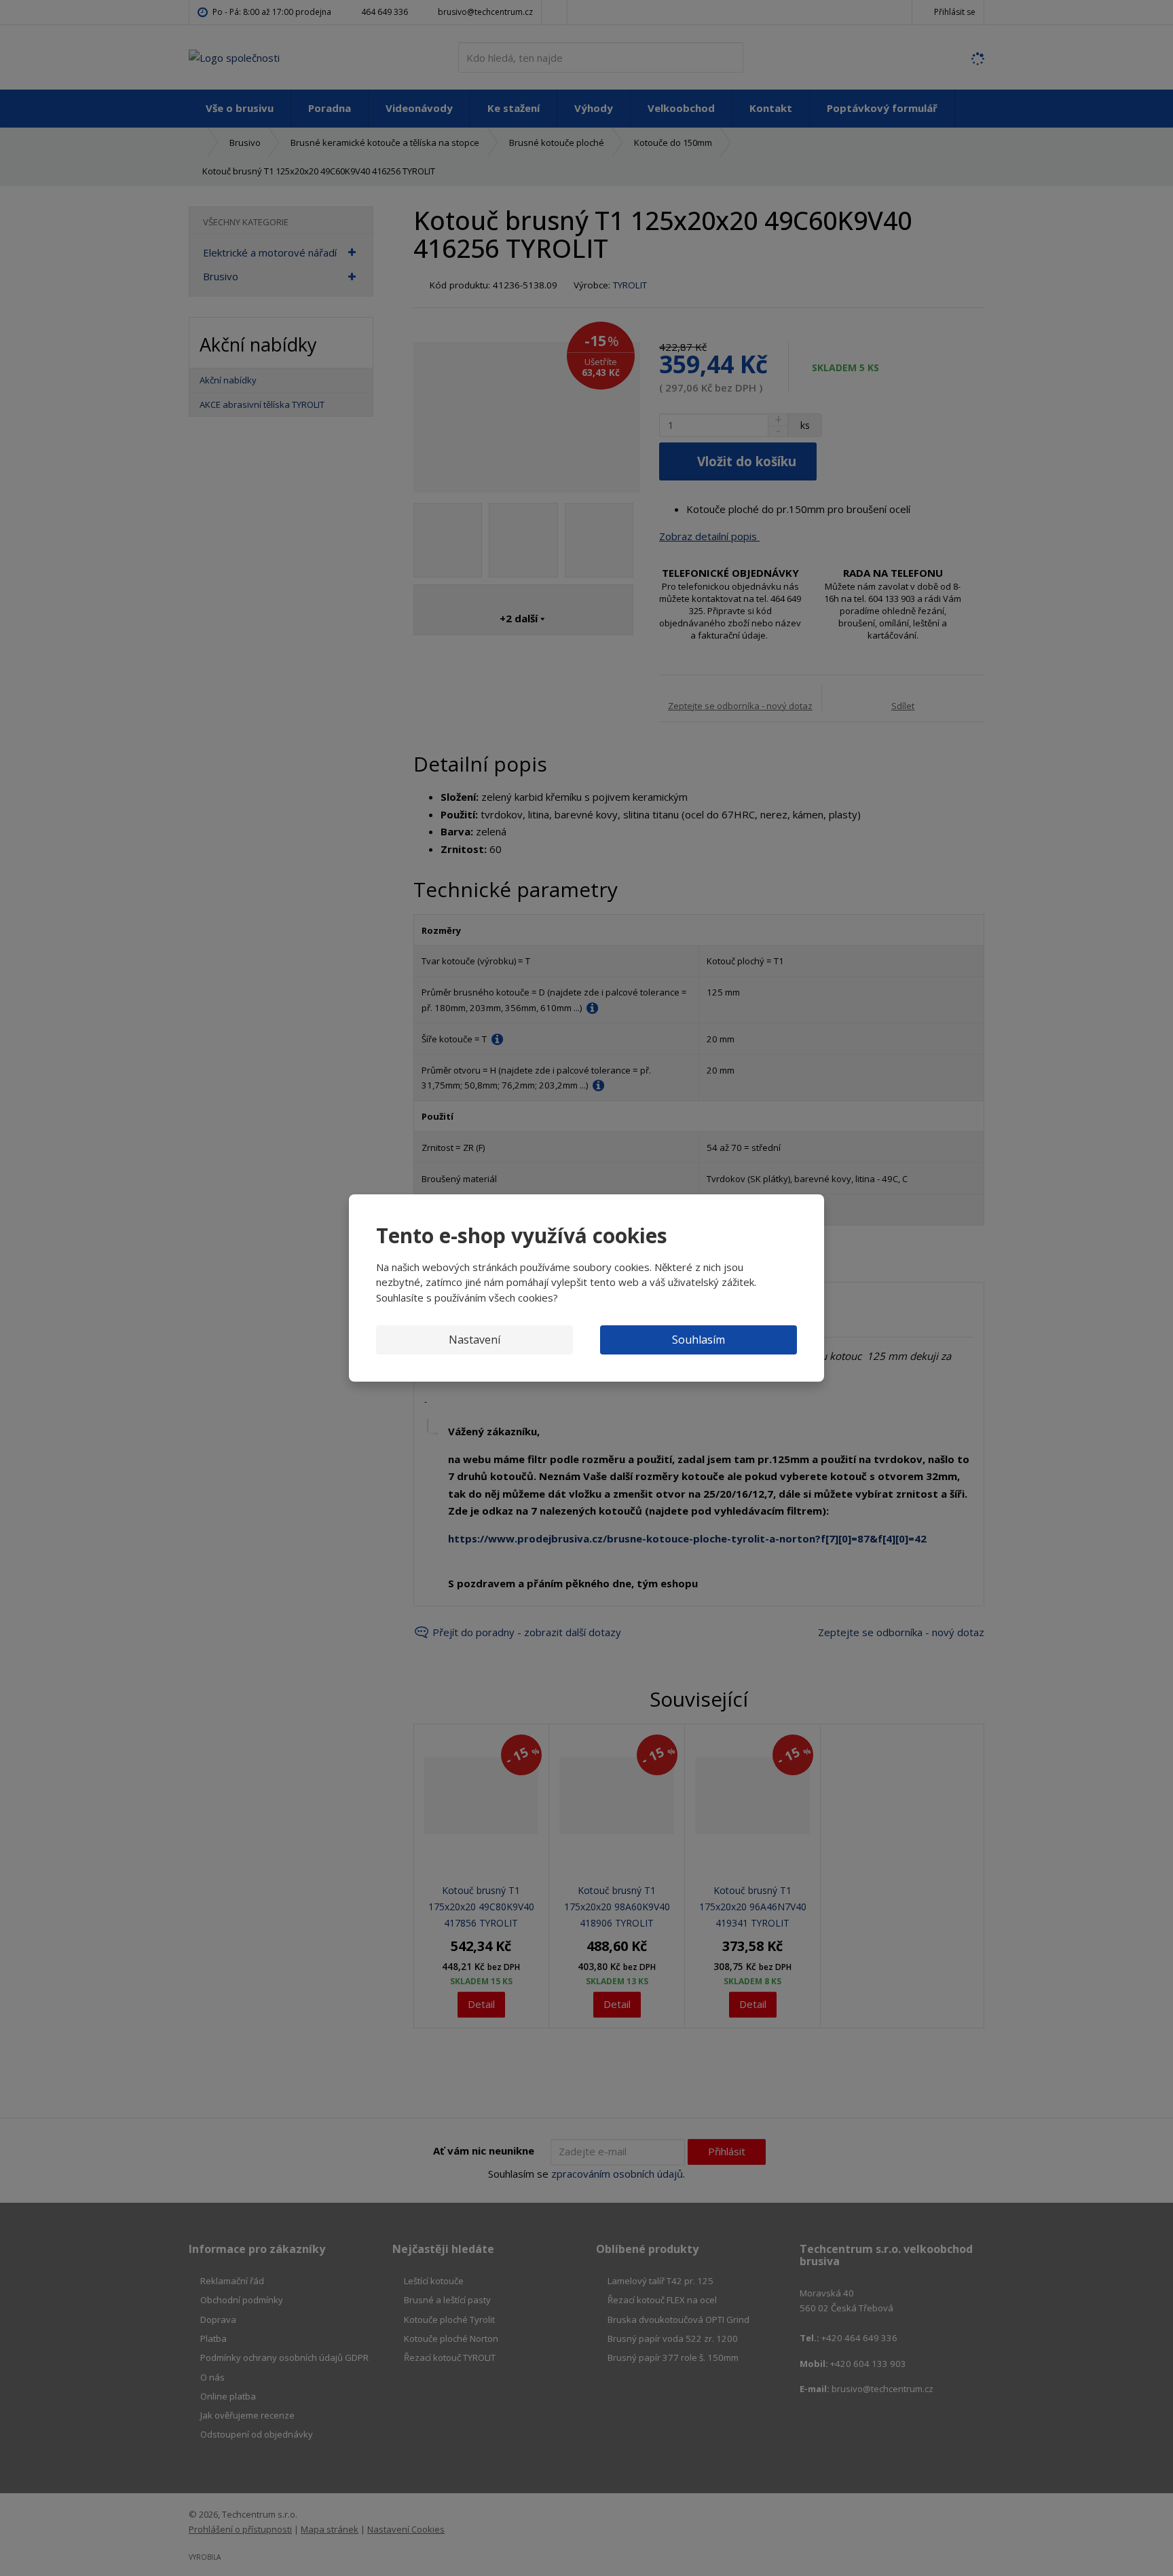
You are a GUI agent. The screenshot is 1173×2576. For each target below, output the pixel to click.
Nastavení (474, 1340)
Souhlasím (699, 1340)
